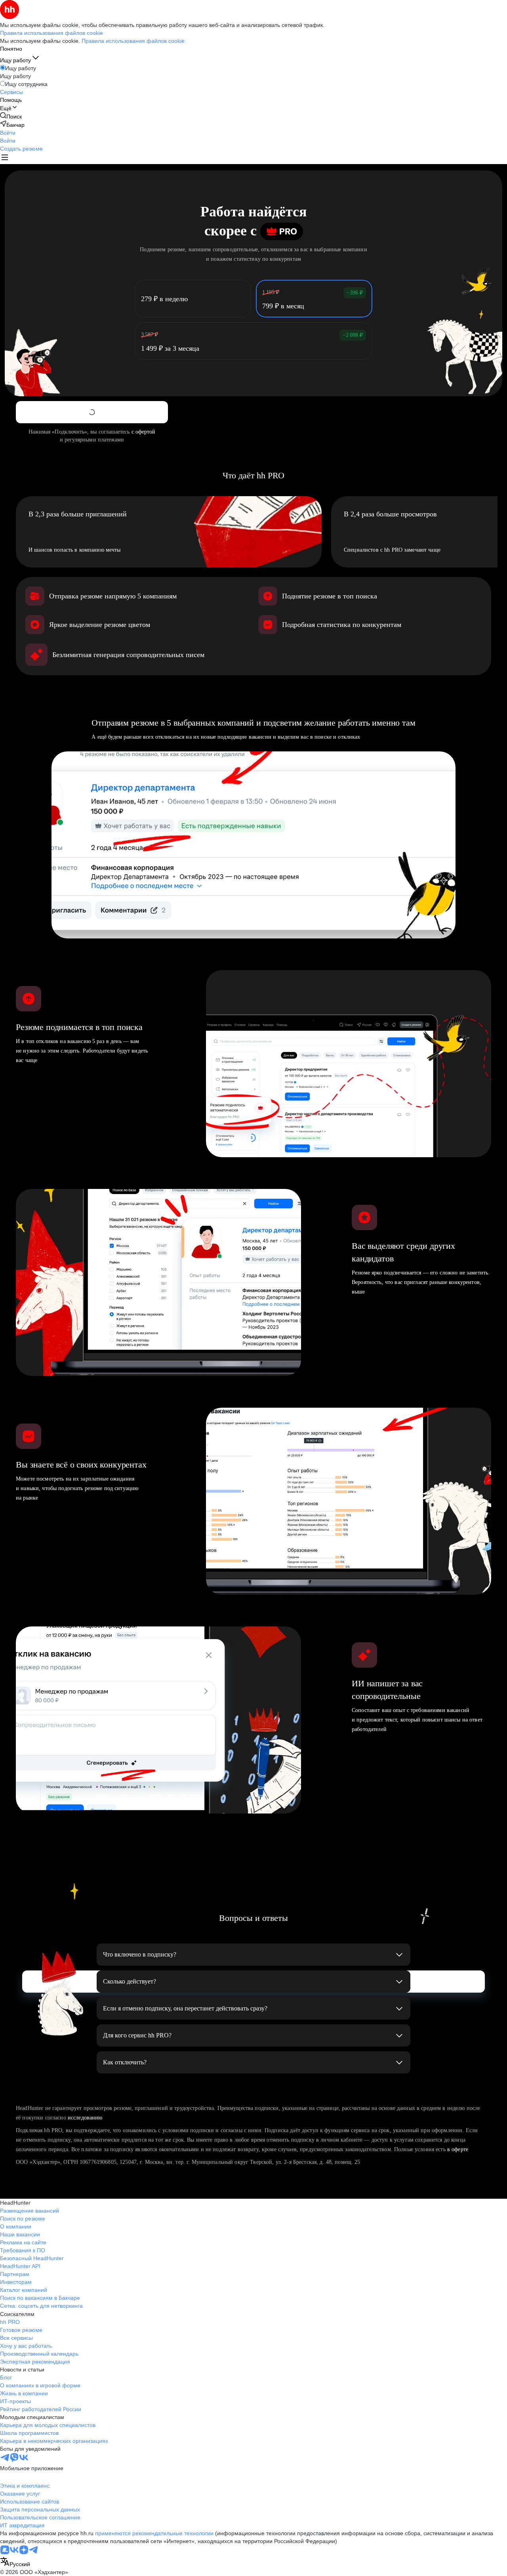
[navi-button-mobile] (5, 158)
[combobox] (15, 2562)
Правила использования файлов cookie (133, 41)
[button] (8, 133)
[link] (11, 116)
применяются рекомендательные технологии (154, 2533)
